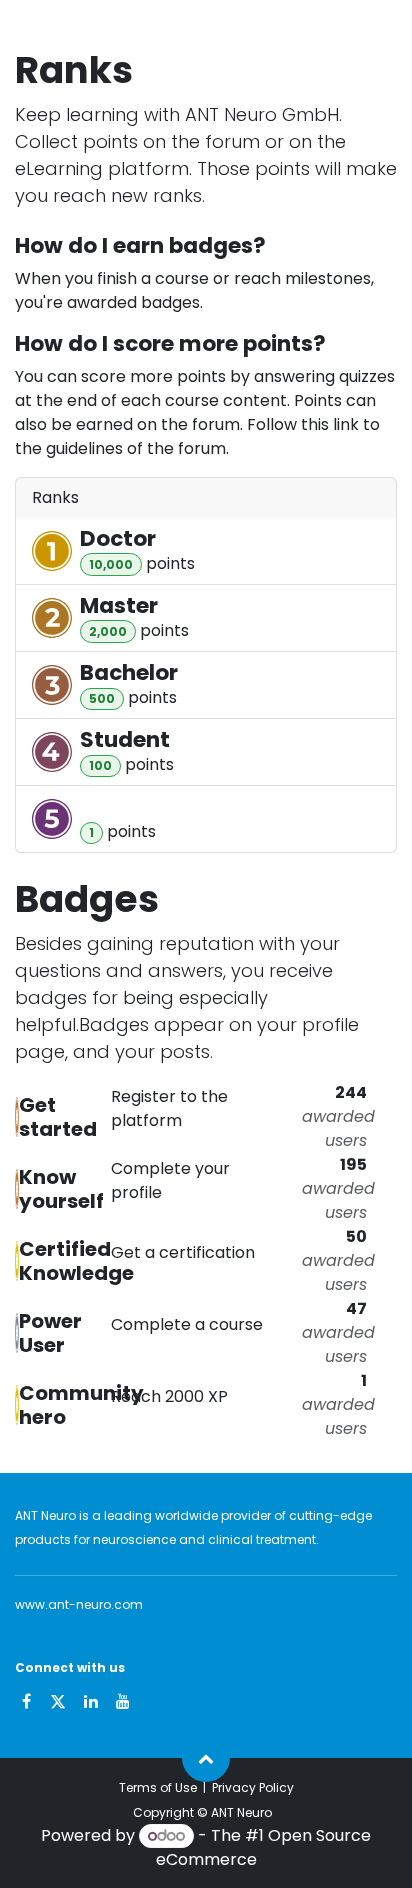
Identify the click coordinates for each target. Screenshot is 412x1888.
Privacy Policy (253, 1787)
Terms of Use (158, 1787)
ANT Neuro (241, 1812)
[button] (206, 1758)
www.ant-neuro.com (79, 1604)
